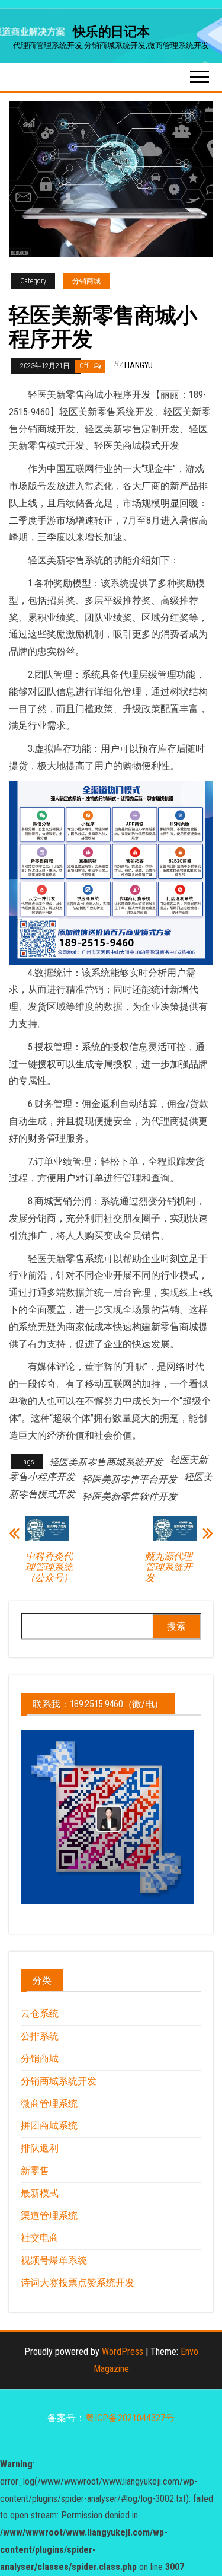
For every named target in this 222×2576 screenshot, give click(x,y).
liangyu (139, 365)
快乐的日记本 (111, 32)
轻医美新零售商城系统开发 (106, 1462)
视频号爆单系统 (54, 2260)
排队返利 (40, 2148)
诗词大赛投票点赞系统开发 (78, 2283)
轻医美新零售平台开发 (130, 1479)
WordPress (123, 2352)
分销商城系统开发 (59, 2081)
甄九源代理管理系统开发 (169, 1567)
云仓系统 (40, 2014)
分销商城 (86, 281)
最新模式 (40, 2193)
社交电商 (40, 2238)
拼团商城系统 (49, 2126)
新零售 (35, 2171)
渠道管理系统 (49, 2216)
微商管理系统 (49, 2104)
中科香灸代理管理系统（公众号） (49, 1567)
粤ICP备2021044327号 (130, 2418)
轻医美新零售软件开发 (130, 1496)
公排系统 (40, 2036)
